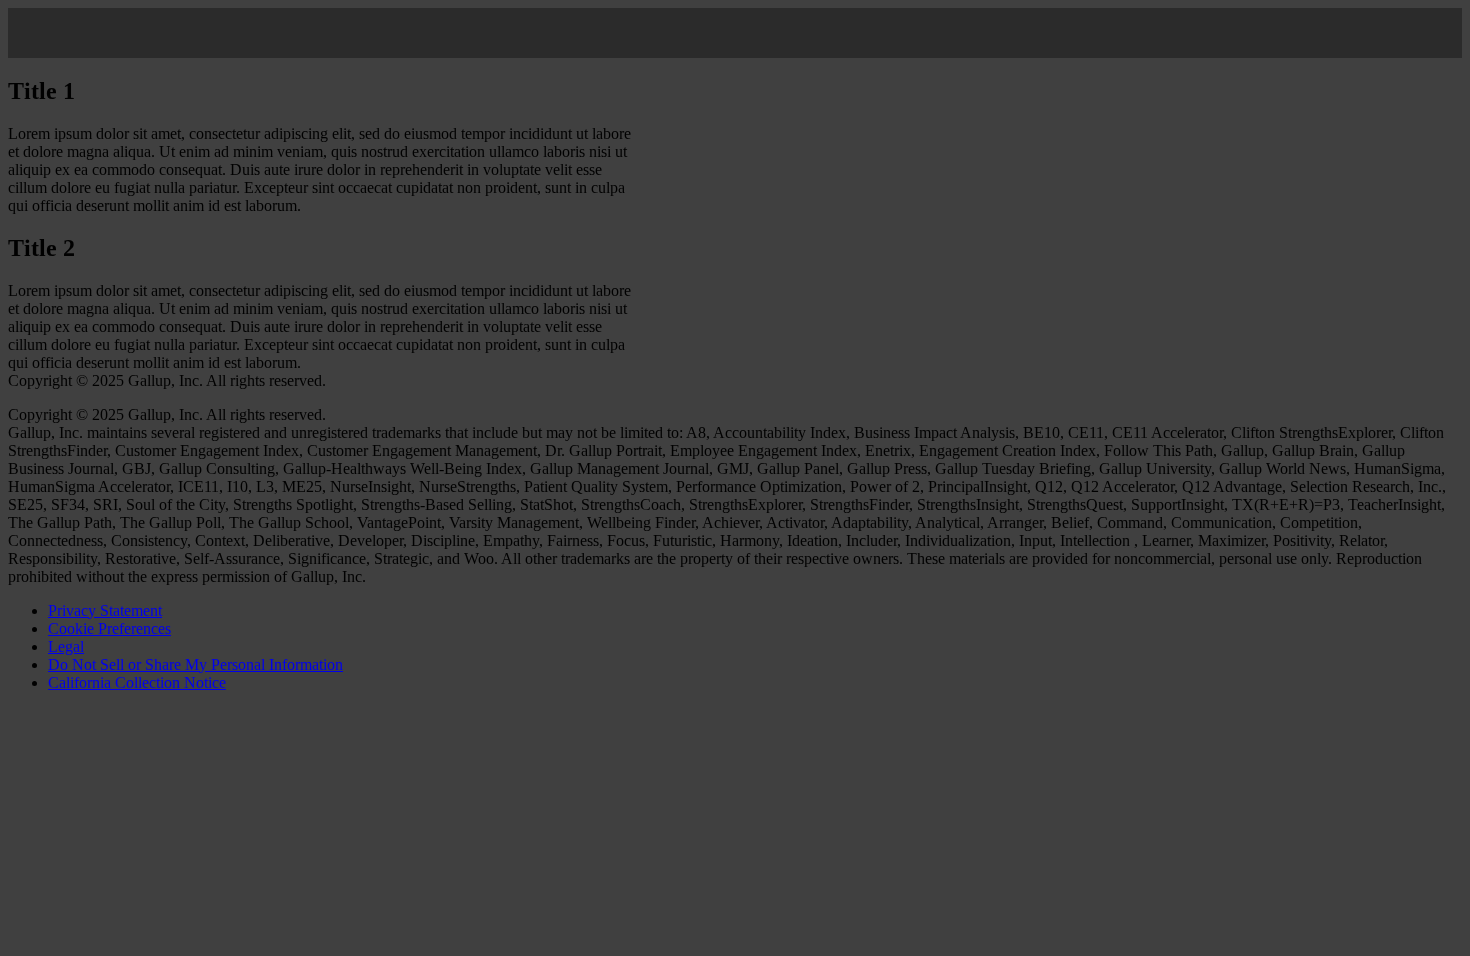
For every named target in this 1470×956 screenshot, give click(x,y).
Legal (66, 646)
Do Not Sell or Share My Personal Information (195, 664)
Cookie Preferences (109, 628)
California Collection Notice (137, 682)
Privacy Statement (105, 610)
